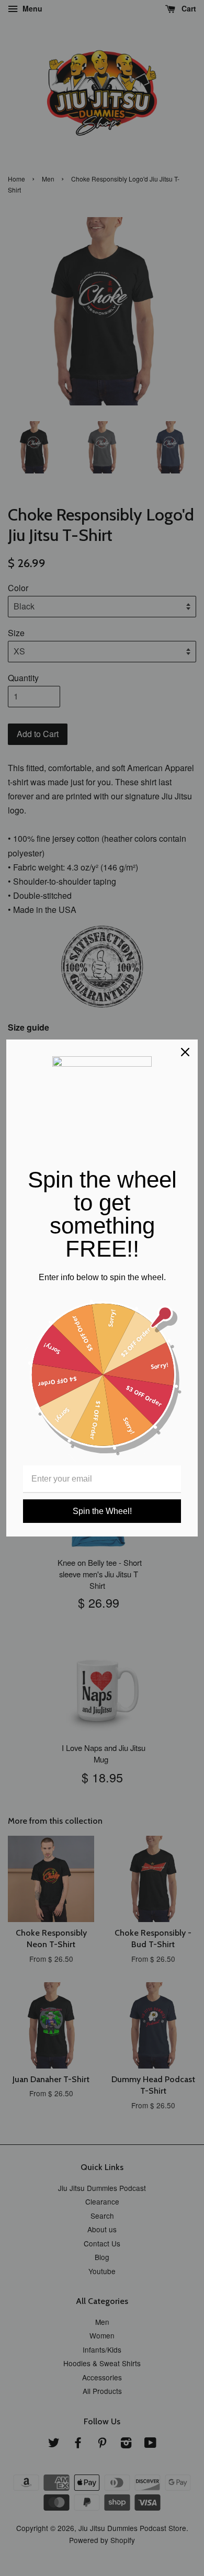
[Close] (185, 1052)
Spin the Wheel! (102, 1511)
